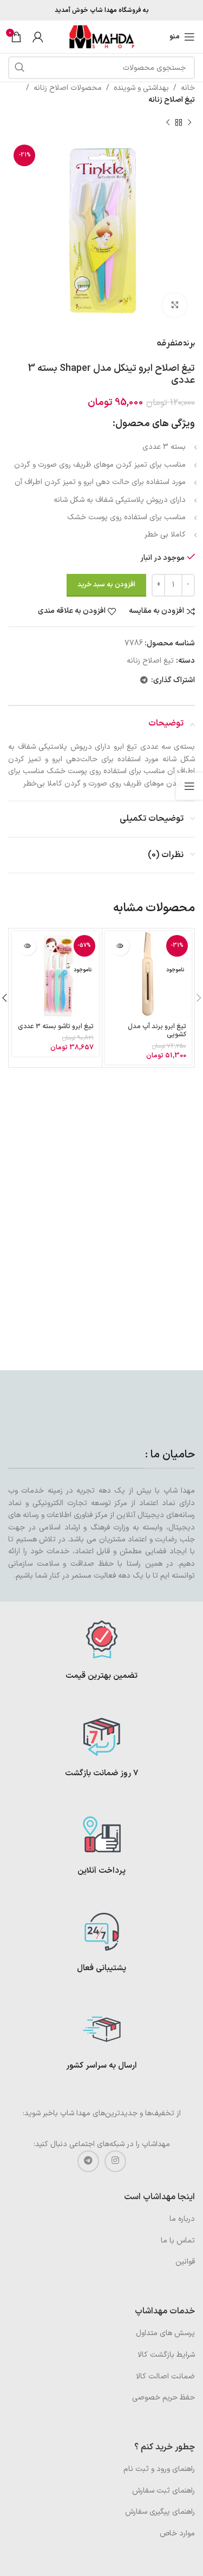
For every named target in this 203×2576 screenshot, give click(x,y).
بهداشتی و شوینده (141, 88)
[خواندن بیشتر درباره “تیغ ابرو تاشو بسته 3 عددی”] (27, 946)
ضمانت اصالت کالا (165, 2376)
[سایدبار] (189, 786)
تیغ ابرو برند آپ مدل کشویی (157, 1030)
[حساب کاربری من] (38, 37)
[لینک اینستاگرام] (115, 2161)
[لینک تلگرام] (144, 681)
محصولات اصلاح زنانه (68, 88)
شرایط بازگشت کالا (166, 2355)
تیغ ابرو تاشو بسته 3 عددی (56, 1026)
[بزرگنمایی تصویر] (175, 305)
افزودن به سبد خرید (106, 585)
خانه (188, 88)
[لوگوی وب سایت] (102, 37)
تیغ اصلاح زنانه (172, 100)
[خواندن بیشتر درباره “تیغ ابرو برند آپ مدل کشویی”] (120, 946)
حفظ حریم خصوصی (163, 2398)
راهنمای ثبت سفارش (163, 2491)
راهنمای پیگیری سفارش (160, 2512)
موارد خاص (177, 2533)
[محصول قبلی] (189, 123)
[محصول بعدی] (168, 123)
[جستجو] (19, 68)
